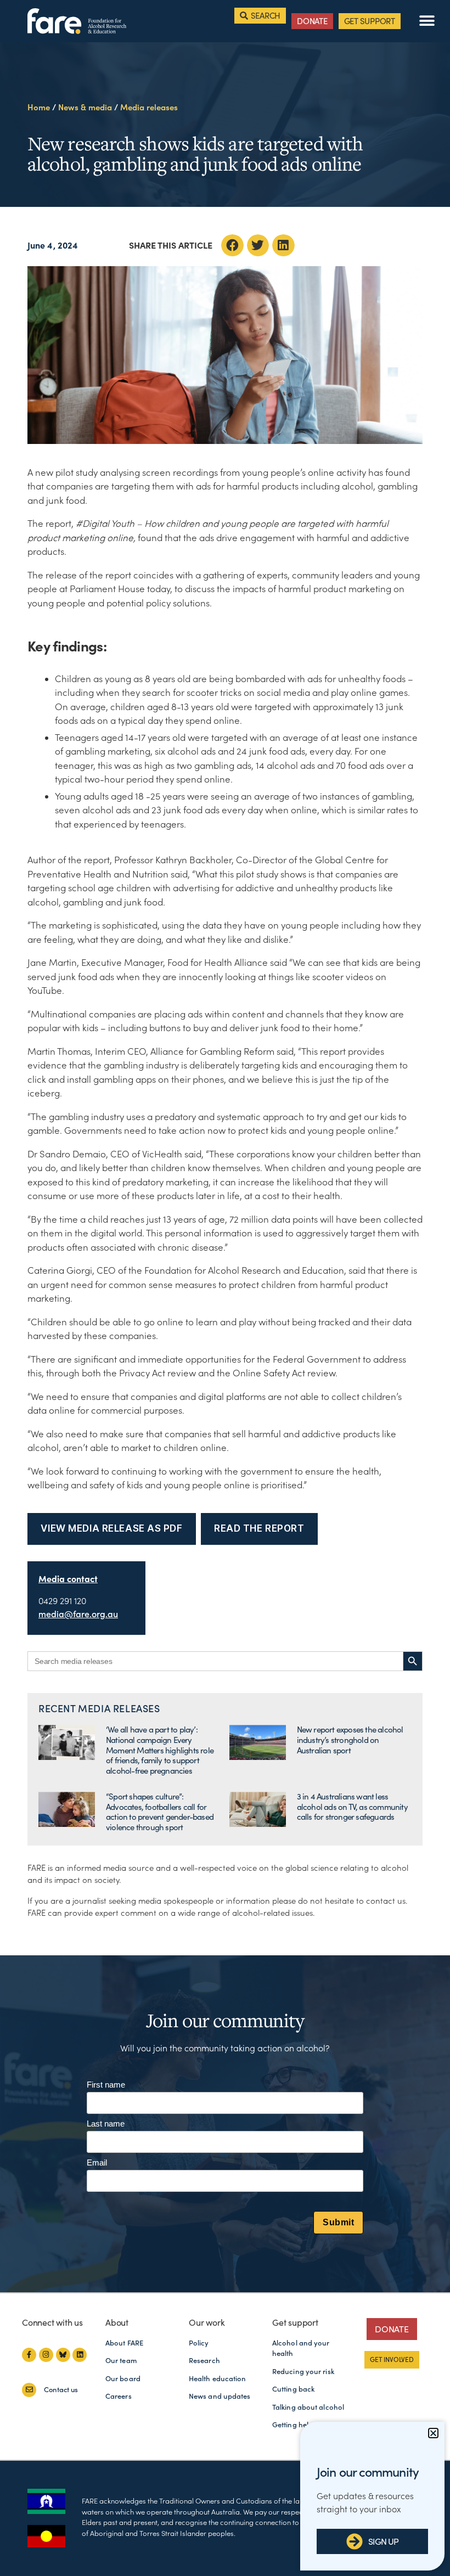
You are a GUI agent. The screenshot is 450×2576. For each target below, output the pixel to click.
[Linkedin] (80, 2355)
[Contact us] (29, 2390)
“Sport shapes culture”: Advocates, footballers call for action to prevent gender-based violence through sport (160, 1812)
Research (204, 2361)
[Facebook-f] (29, 2355)
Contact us (61, 2390)
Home (39, 107)
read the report (259, 1528)
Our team (121, 2361)
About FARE (124, 2343)
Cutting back (293, 2389)
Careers (119, 2396)
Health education (218, 2379)
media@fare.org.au (78, 1614)
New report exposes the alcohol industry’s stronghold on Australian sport (350, 1740)
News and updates (220, 2396)
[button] (427, 21)
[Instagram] (46, 2355)
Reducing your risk (303, 2372)
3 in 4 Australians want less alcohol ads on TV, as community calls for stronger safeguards (352, 1807)
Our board (123, 2379)
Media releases (149, 107)
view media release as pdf (111, 1528)
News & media (85, 107)
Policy (199, 2343)
